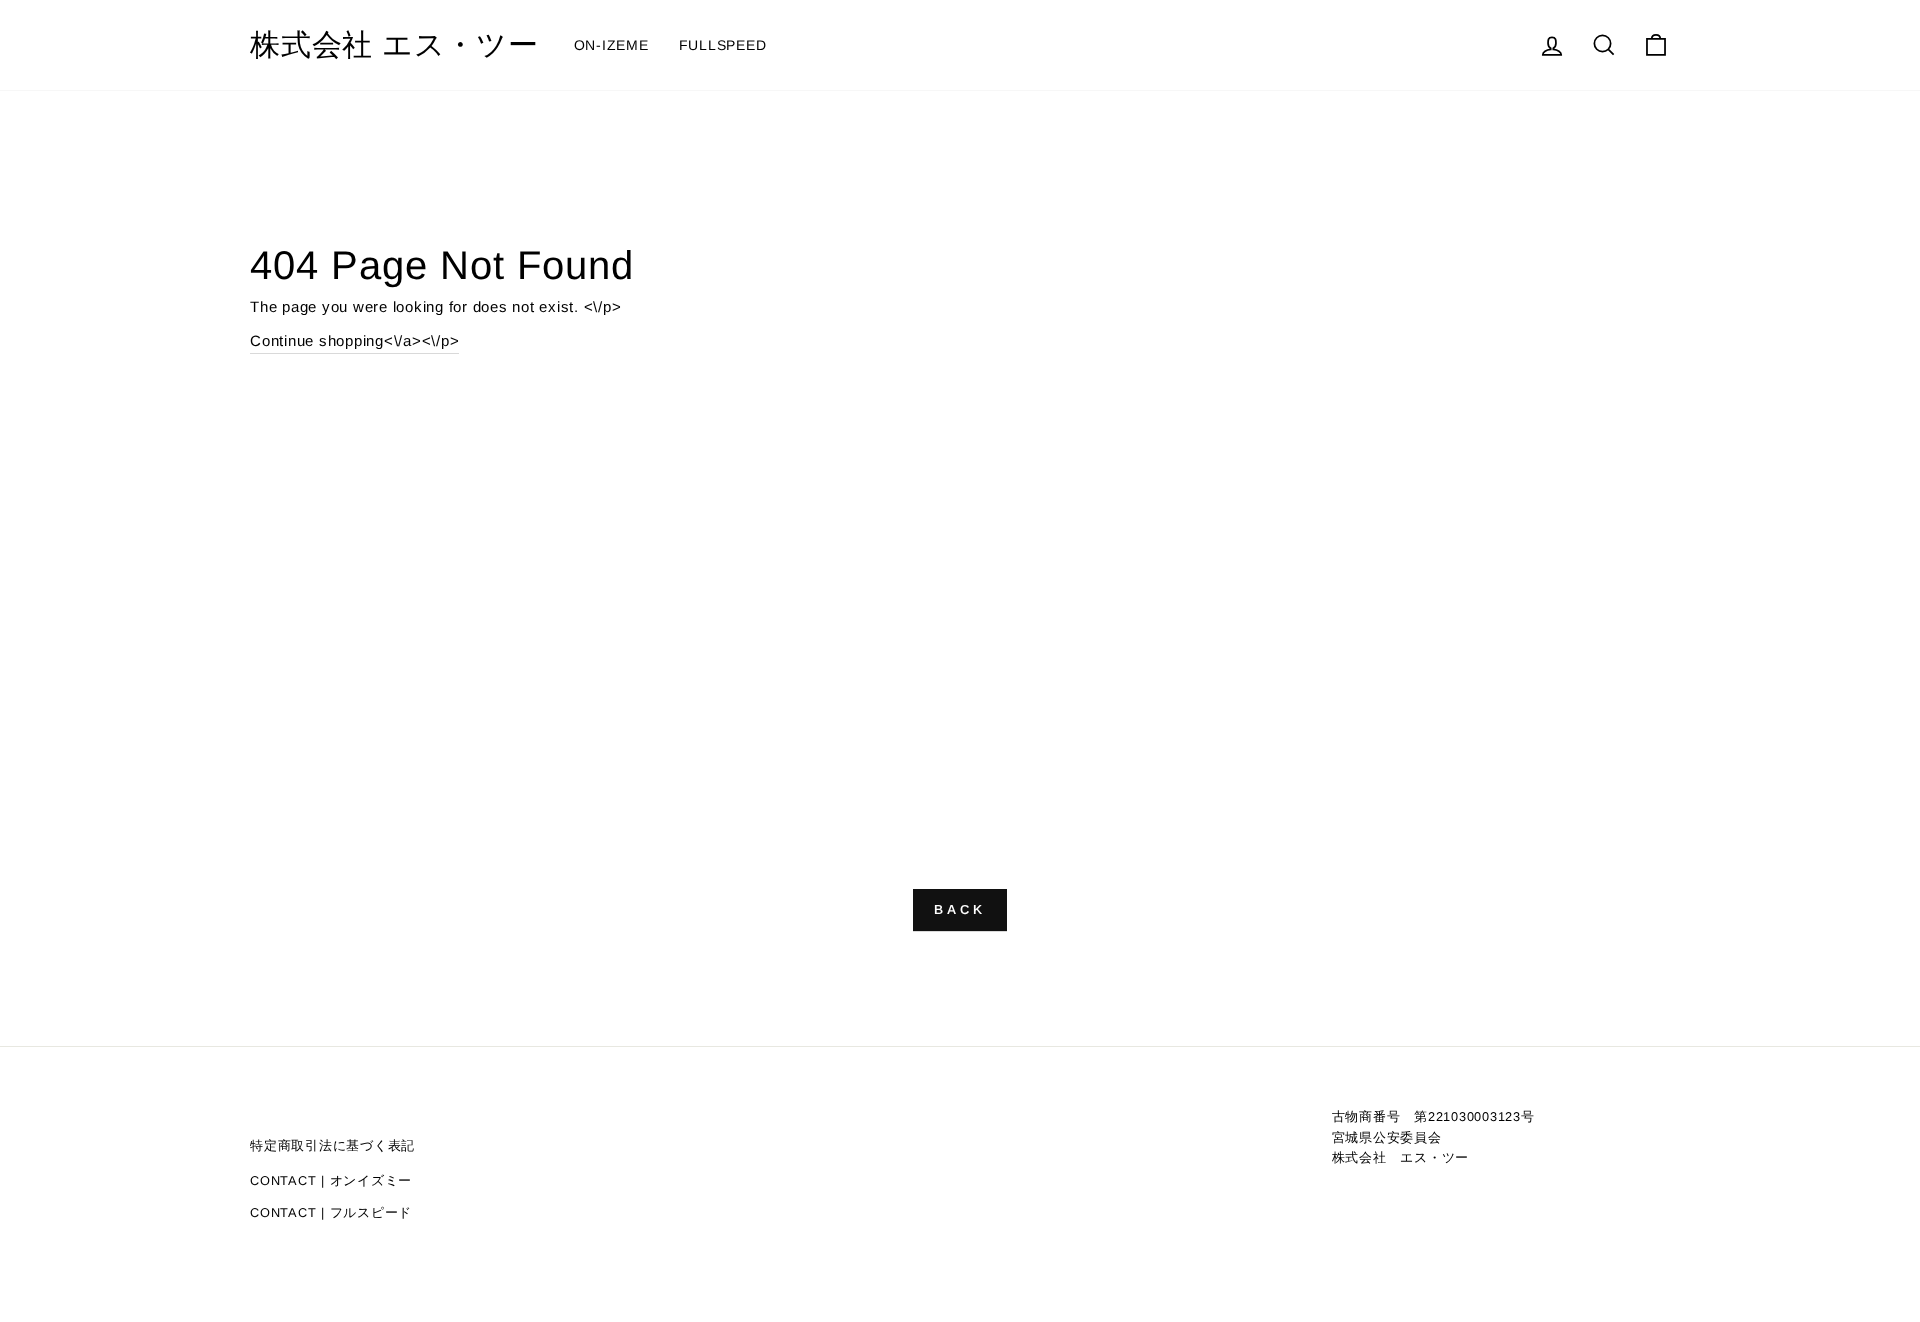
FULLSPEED (723, 45)
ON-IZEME (611, 45)
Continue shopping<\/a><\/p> (354, 340)
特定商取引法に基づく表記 (332, 1145)
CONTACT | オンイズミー (331, 1180)
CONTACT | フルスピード (331, 1212)
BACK (960, 909)
